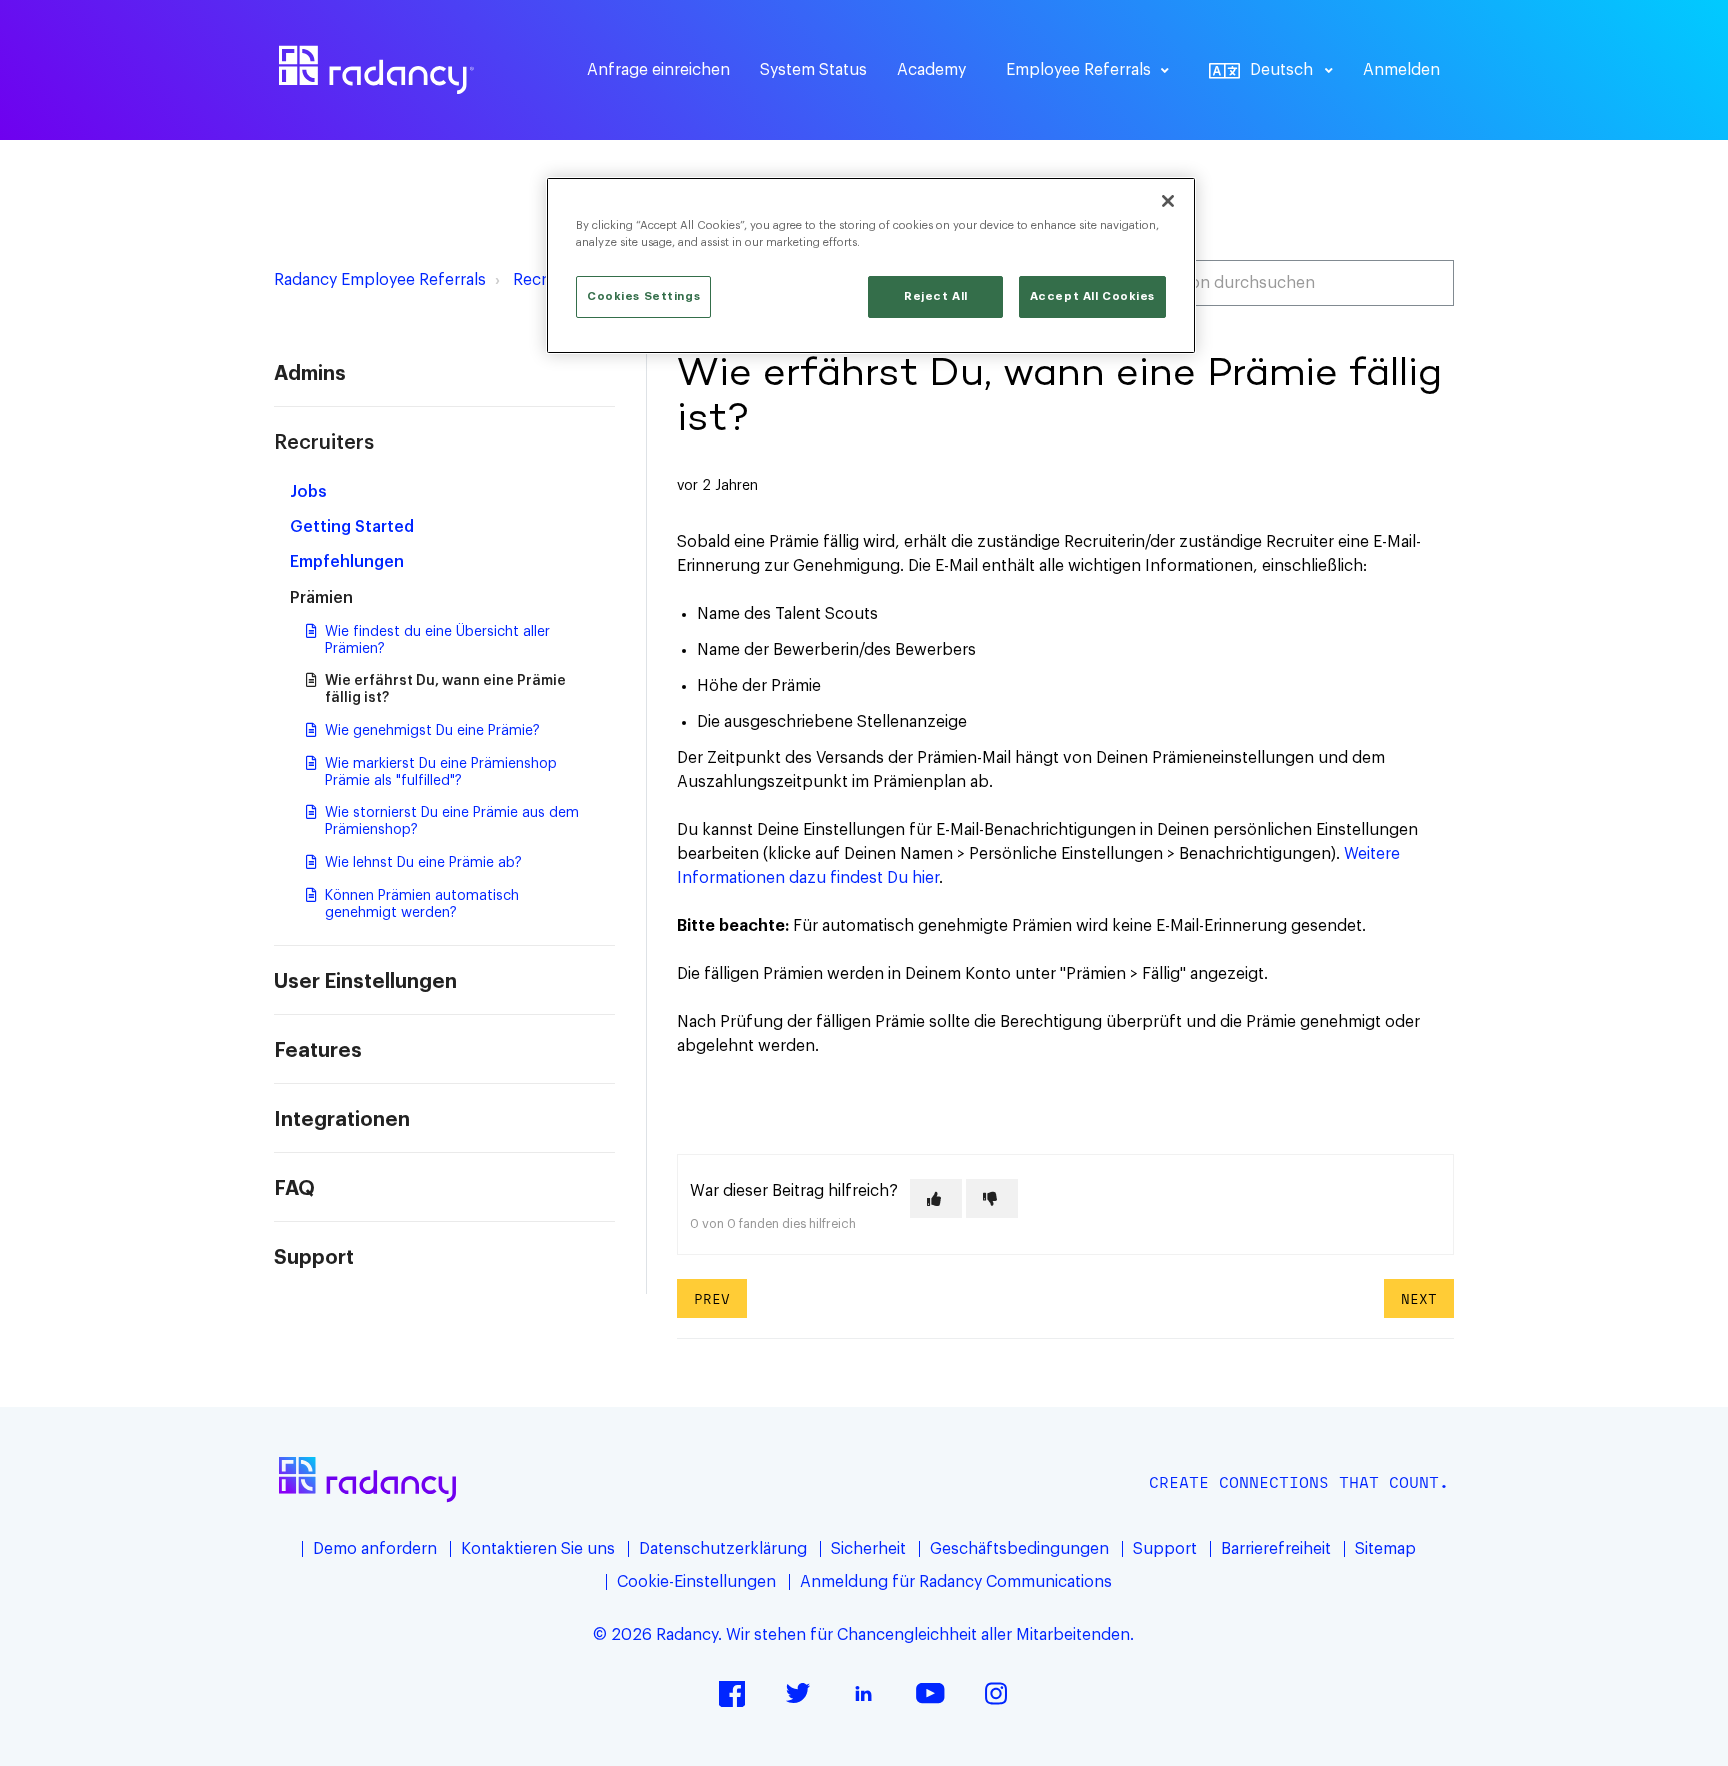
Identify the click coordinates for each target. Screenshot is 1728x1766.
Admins (310, 374)
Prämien (321, 598)
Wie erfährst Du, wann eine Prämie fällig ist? (445, 689)
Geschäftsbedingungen (1019, 1549)
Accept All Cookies (1092, 296)
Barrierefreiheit (1276, 1549)
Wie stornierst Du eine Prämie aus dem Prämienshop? (452, 821)
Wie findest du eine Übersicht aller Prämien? (437, 640)
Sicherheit (868, 1549)
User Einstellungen (365, 982)
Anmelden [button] (1401, 70)
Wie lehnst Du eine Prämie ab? (423, 863)
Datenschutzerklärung (723, 1549)
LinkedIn (864, 1693)
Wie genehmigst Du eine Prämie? (432, 731)
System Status (813, 70)
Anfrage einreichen (658, 70)
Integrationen (342, 1120)
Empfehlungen (347, 562)
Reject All (936, 296)
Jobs (308, 492)
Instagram (996, 1693)
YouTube (930, 1693)
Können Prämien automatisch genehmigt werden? (422, 904)
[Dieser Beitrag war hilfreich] (936, 1198)
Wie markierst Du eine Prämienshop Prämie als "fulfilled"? (441, 772)
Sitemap (1385, 1549)
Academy (931, 70)
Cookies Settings (643, 296)
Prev (712, 1298)
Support (314, 1258)
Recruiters (324, 443)
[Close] (1168, 201)
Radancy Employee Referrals (380, 280)
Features (318, 1051)
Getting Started (352, 527)
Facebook (732, 1693)
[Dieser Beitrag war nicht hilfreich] (992, 1198)
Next (1419, 1298)
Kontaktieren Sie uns (538, 1549)
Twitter (798, 1693)
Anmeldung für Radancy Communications (956, 1582)
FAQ (294, 1189)
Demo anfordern (375, 1549)
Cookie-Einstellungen (696, 1582)
